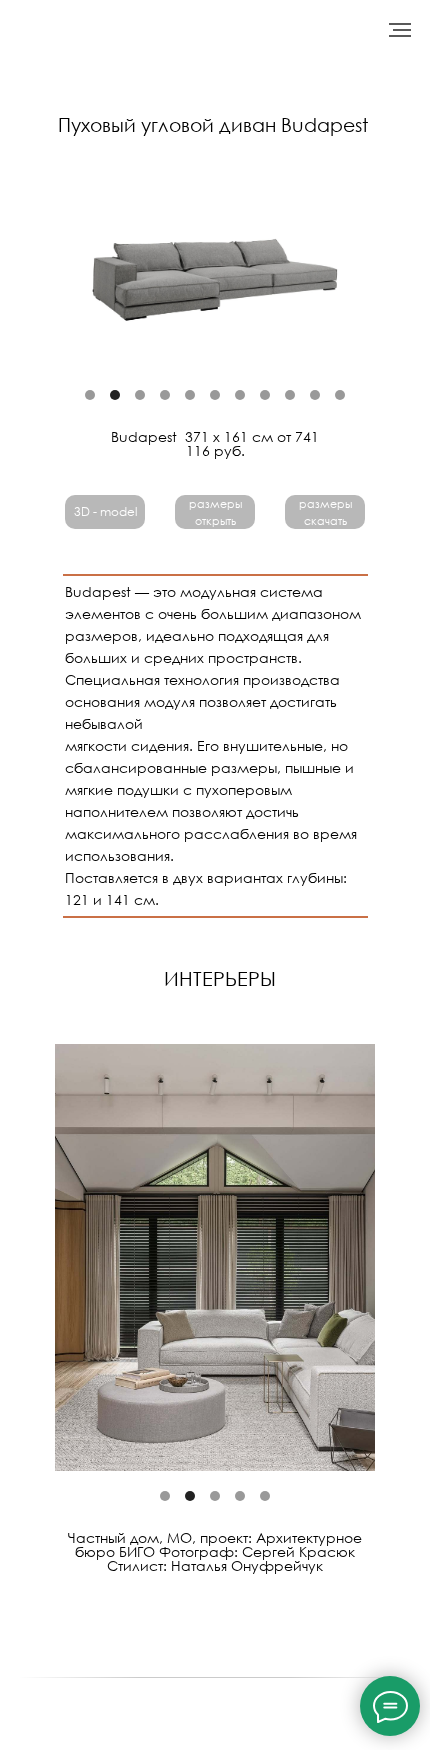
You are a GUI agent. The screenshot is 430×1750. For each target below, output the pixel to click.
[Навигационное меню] (400, 30)
